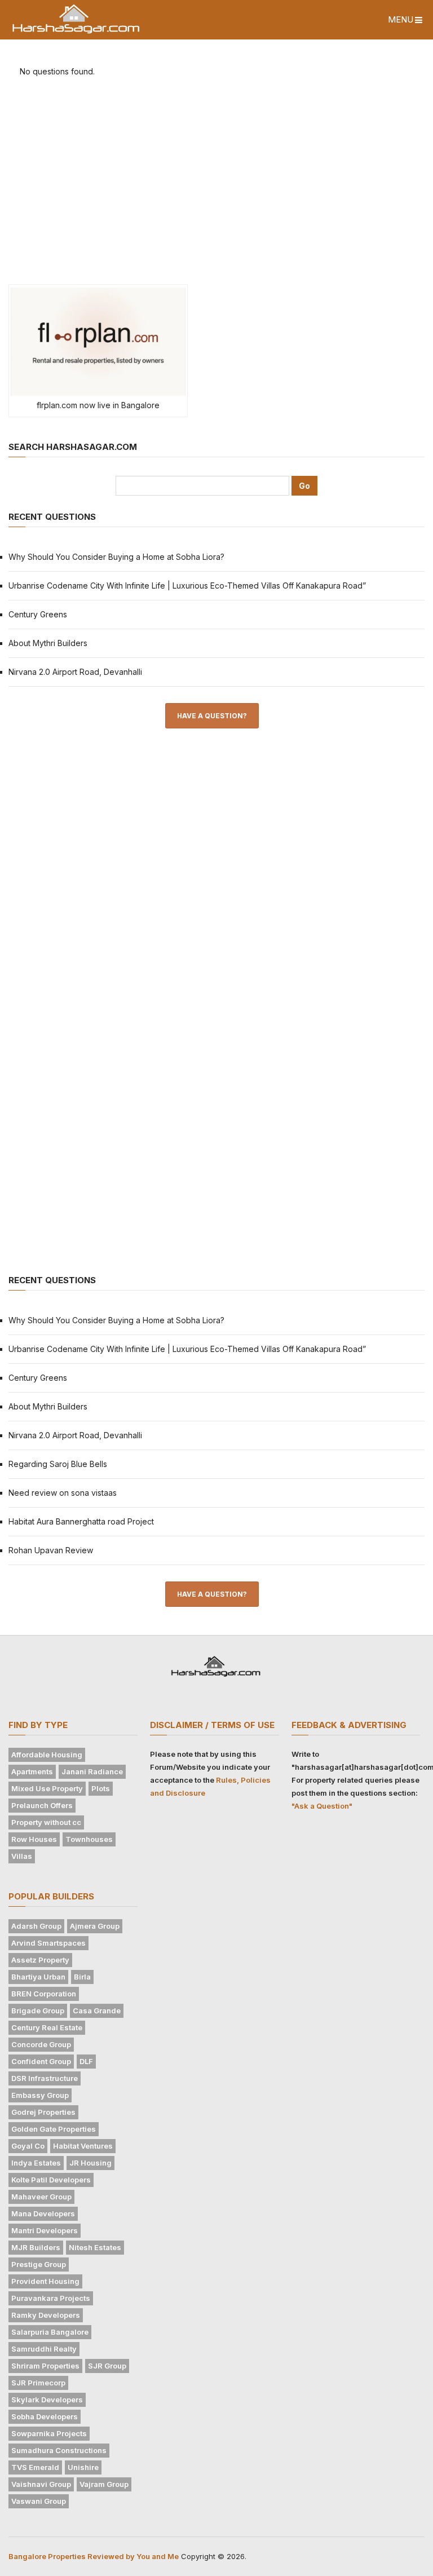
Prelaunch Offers (42, 1805)
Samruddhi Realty (44, 2349)
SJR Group (107, 2366)
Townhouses (89, 1839)
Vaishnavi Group (41, 2484)
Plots (101, 1788)
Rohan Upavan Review (51, 1550)
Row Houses (34, 1839)
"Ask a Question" (322, 1806)
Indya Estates (36, 2163)
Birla (82, 1977)
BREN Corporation (44, 1994)
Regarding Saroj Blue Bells (58, 1464)
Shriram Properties (45, 2366)
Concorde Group (41, 2044)
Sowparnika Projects (49, 2433)
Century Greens (38, 614)
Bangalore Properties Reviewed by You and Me (94, 2556)
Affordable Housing (47, 1755)
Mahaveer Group (41, 2197)
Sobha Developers (45, 2416)
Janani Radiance (92, 1771)
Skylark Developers (47, 2400)
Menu (401, 19)
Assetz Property (40, 1960)
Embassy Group (40, 2095)
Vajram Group (104, 2484)
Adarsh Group (36, 1926)
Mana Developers (43, 2213)
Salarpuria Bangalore (50, 2332)
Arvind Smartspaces (48, 1943)
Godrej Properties (43, 2112)
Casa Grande (97, 2011)
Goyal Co (28, 2146)
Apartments (32, 1771)
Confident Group (41, 2061)
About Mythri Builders (48, 643)
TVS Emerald (35, 2467)
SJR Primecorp (38, 2383)
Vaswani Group (39, 2501)
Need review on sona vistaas (63, 1493)
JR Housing (90, 2163)
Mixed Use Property (47, 1788)
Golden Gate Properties (54, 2129)
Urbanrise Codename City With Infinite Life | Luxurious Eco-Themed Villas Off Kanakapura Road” (187, 586)
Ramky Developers (46, 2315)
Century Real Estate (47, 2027)
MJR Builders (36, 2247)
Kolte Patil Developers (51, 2180)
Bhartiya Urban (38, 1977)
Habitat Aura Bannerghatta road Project (81, 1521)
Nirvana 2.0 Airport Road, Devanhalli (75, 672)
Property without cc (46, 1822)
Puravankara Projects (51, 2298)
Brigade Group (38, 2011)
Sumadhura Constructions (59, 2450)
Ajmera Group (95, 1926)
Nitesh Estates (95, 2247)
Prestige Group (39, 2264)
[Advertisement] (216, 184)
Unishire (83, 2467)
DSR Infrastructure (45, 2078)
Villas (22, 1856)
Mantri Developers (45, 2230)
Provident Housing (45, 2281)
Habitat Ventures (83, 2146)
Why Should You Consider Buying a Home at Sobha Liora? (116, 557)
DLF (86, 2061)
